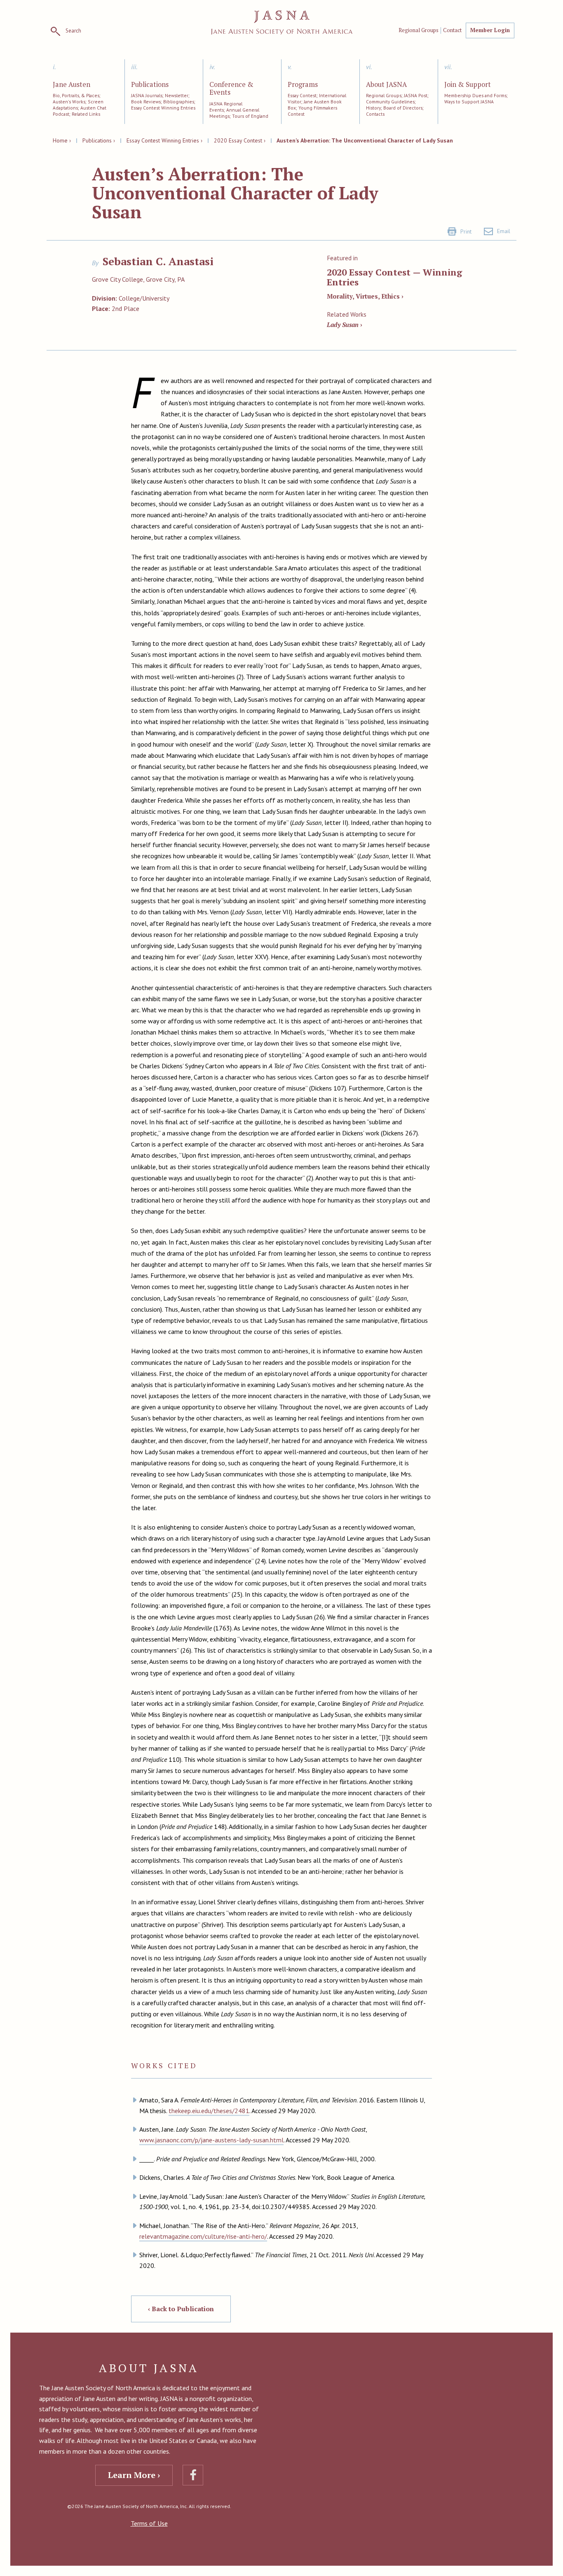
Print (466, 231)
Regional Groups (419, 30)
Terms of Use (149, 2523)
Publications (150, 85)
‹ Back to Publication (181, 2309)
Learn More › (134, 2475)
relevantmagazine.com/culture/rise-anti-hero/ (203, 2236)
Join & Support (468, 85)
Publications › (99, 140)
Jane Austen (72, 85)
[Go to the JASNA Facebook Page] (193, 2475)
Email (504, 231)
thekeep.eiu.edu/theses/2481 (209, 2111)
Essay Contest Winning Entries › (164, 140)
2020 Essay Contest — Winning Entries (394, 277)
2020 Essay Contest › (240, 140)
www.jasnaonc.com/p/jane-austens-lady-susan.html (211, 2140)
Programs (303, 85)
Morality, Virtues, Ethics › (365, 296)
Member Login (490, 30)
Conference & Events (231, 89)
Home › (62, 140)
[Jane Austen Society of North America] (282, 22)
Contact (452, 30)
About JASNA (386, 85)
